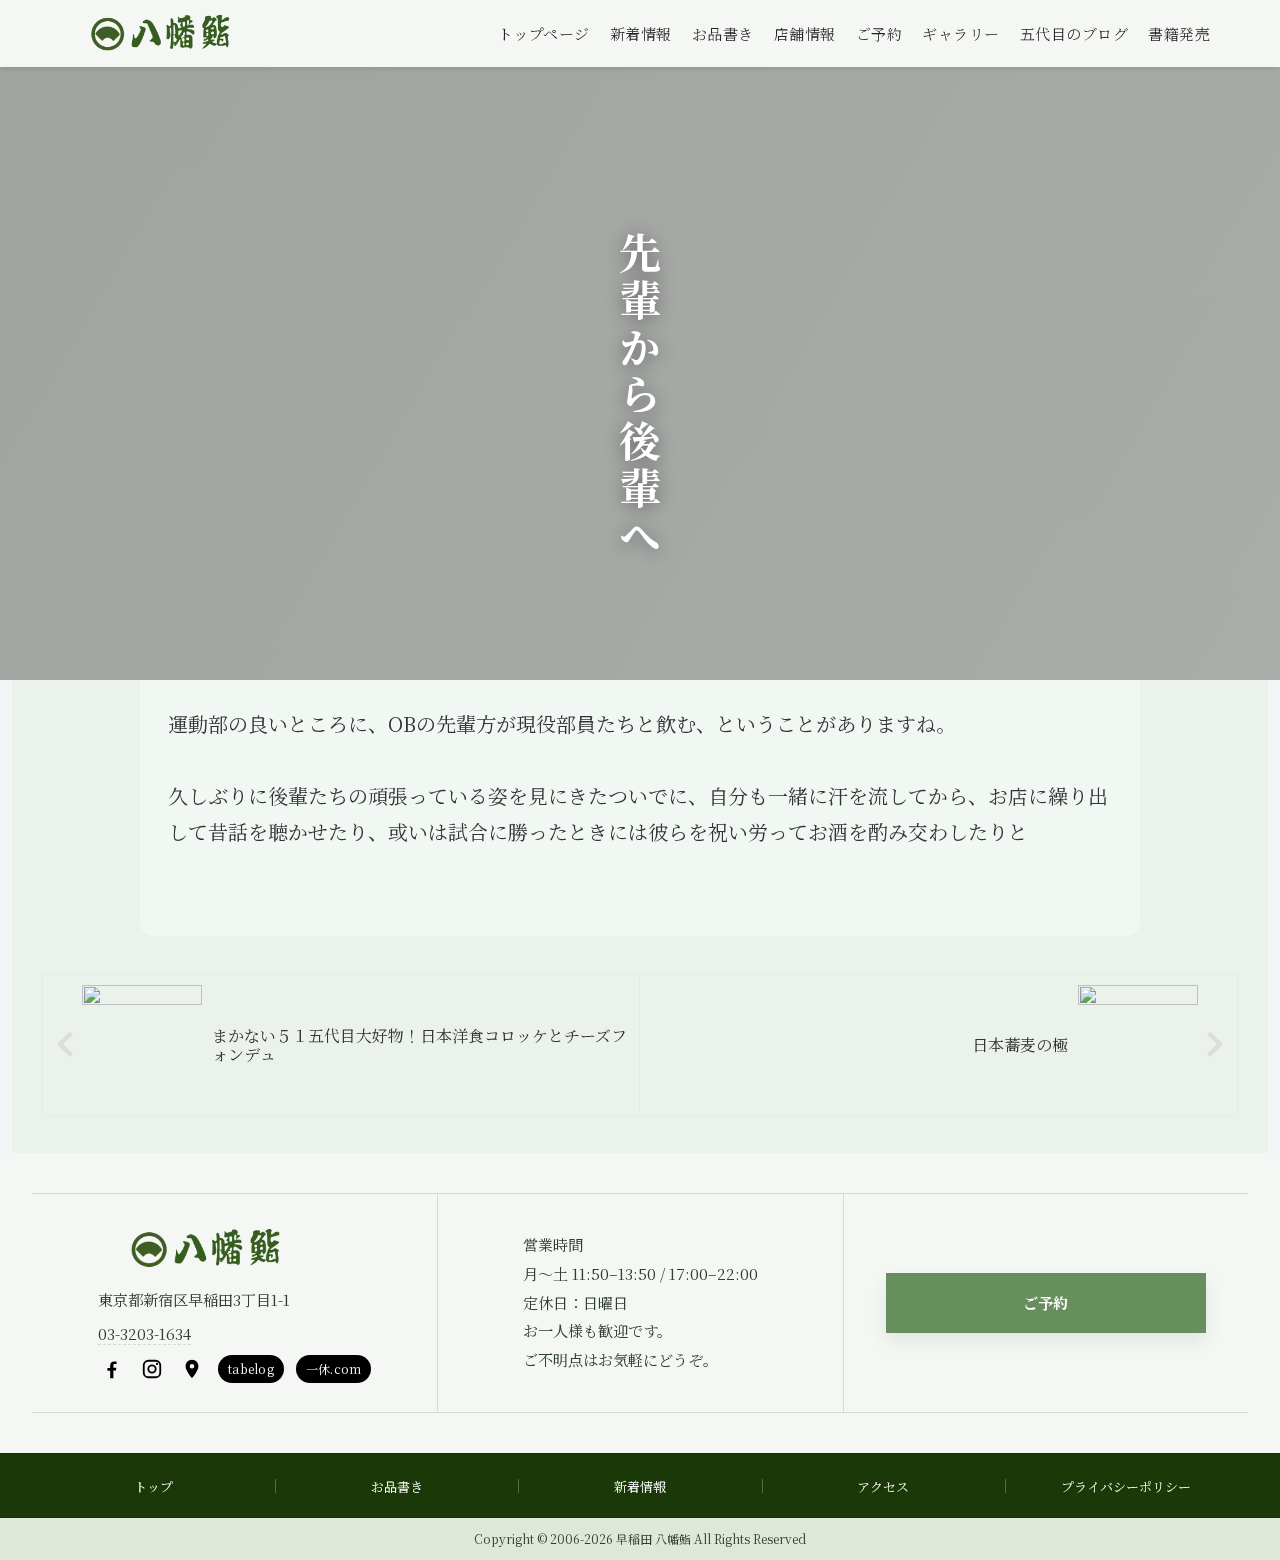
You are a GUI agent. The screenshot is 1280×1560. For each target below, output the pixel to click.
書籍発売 (1179, 33)
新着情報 (641, 33)
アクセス (883, 1486)
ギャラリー (961, 33)
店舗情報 (805, 33)
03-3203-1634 (144, 1333)
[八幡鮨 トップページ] (158, 34)
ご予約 (879, 33)
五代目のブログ (1074, 33)
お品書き (723, 33)
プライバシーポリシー (1126, 1486)
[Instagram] (152, 1369)
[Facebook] (112, 1369)
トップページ (544, 33)
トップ (153, 1486)
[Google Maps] (192, 1369)
